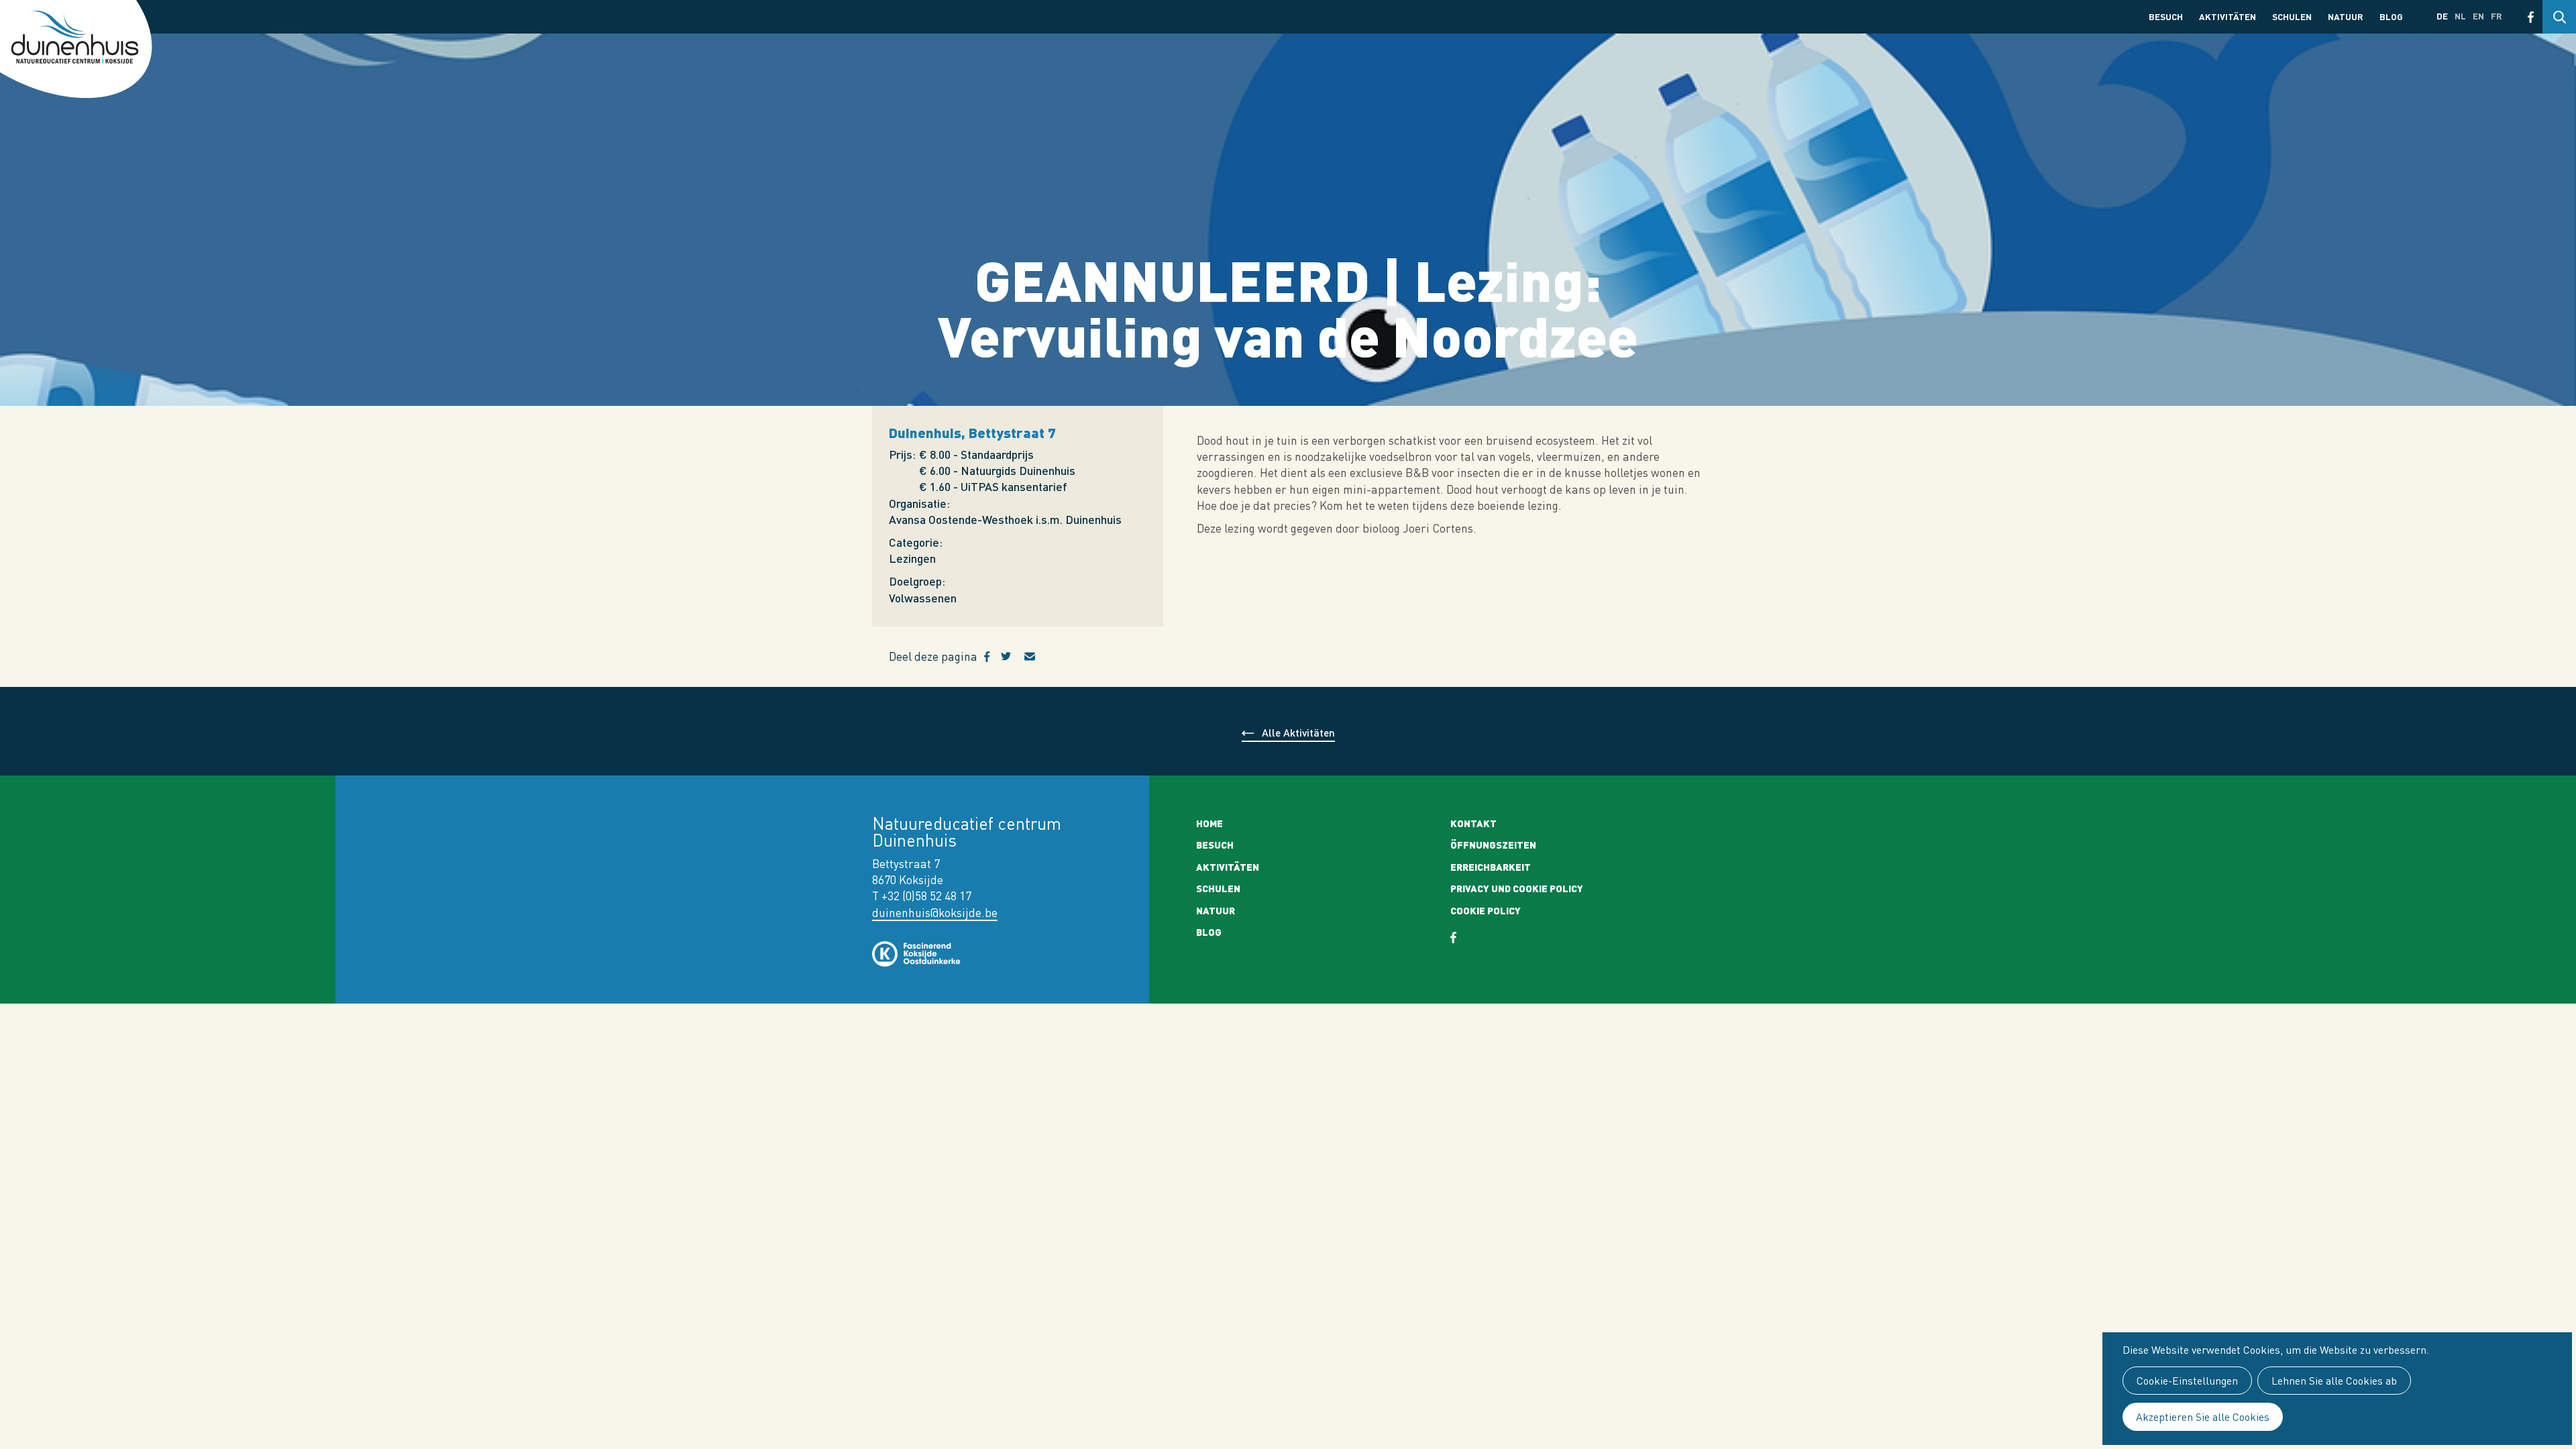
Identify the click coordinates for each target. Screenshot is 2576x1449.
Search (2559, 17)
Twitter (1013, 657)
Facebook (2531, 17)
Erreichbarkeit (1491, 867)
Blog (2391, 16)
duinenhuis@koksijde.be (935, 913)
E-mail (1038, 657)
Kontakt (1473, 823)
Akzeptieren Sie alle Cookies (2203, 1417)
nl (2460, 16)
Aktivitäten (2228, 16)
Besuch (2166, 16)
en (2478, 16)
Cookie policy (1486, 910)
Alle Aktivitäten (1298, 732)
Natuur (2346, 16)
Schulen (2292, 16)
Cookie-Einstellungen (2187, 1381)
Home (1210, 823)
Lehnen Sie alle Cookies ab (2334, 1381)
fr (2497, 16)
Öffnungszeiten (1493, 845)
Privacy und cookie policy (1517, 888)
